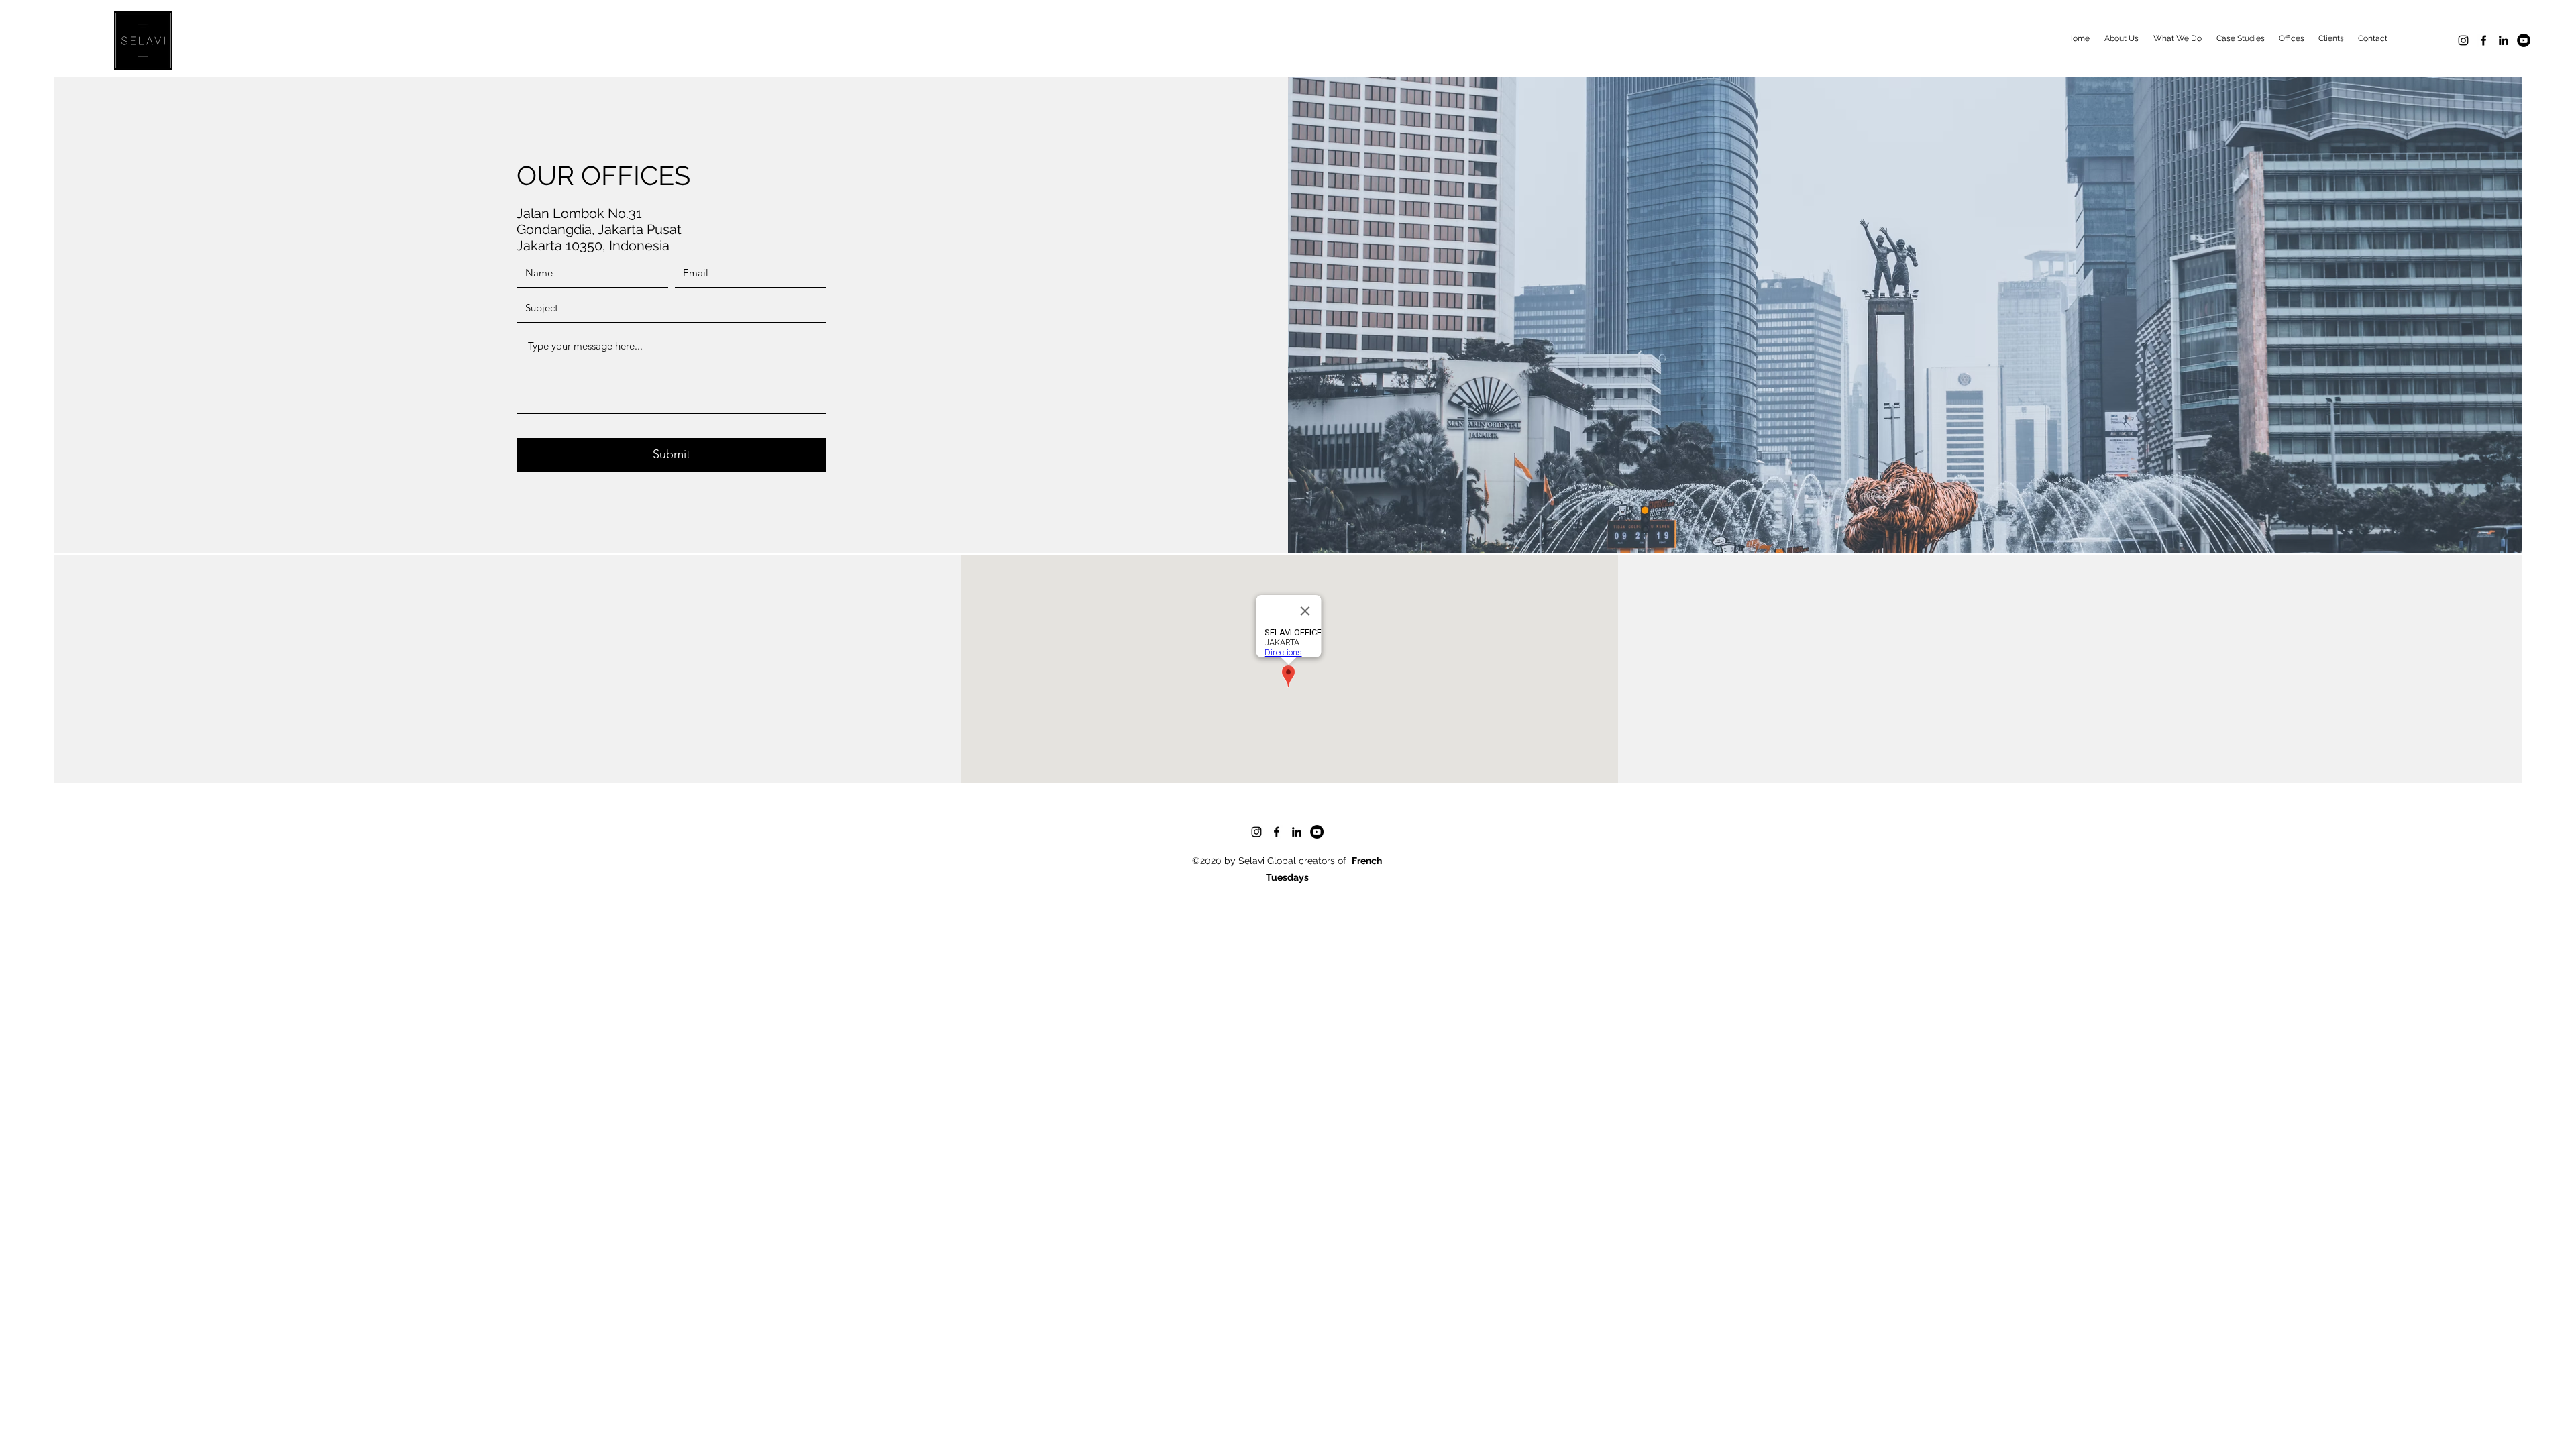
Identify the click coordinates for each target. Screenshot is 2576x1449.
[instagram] (2463, 40)
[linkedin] (2504, 40)
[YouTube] (2524, 40)
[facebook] (2483, 40)
